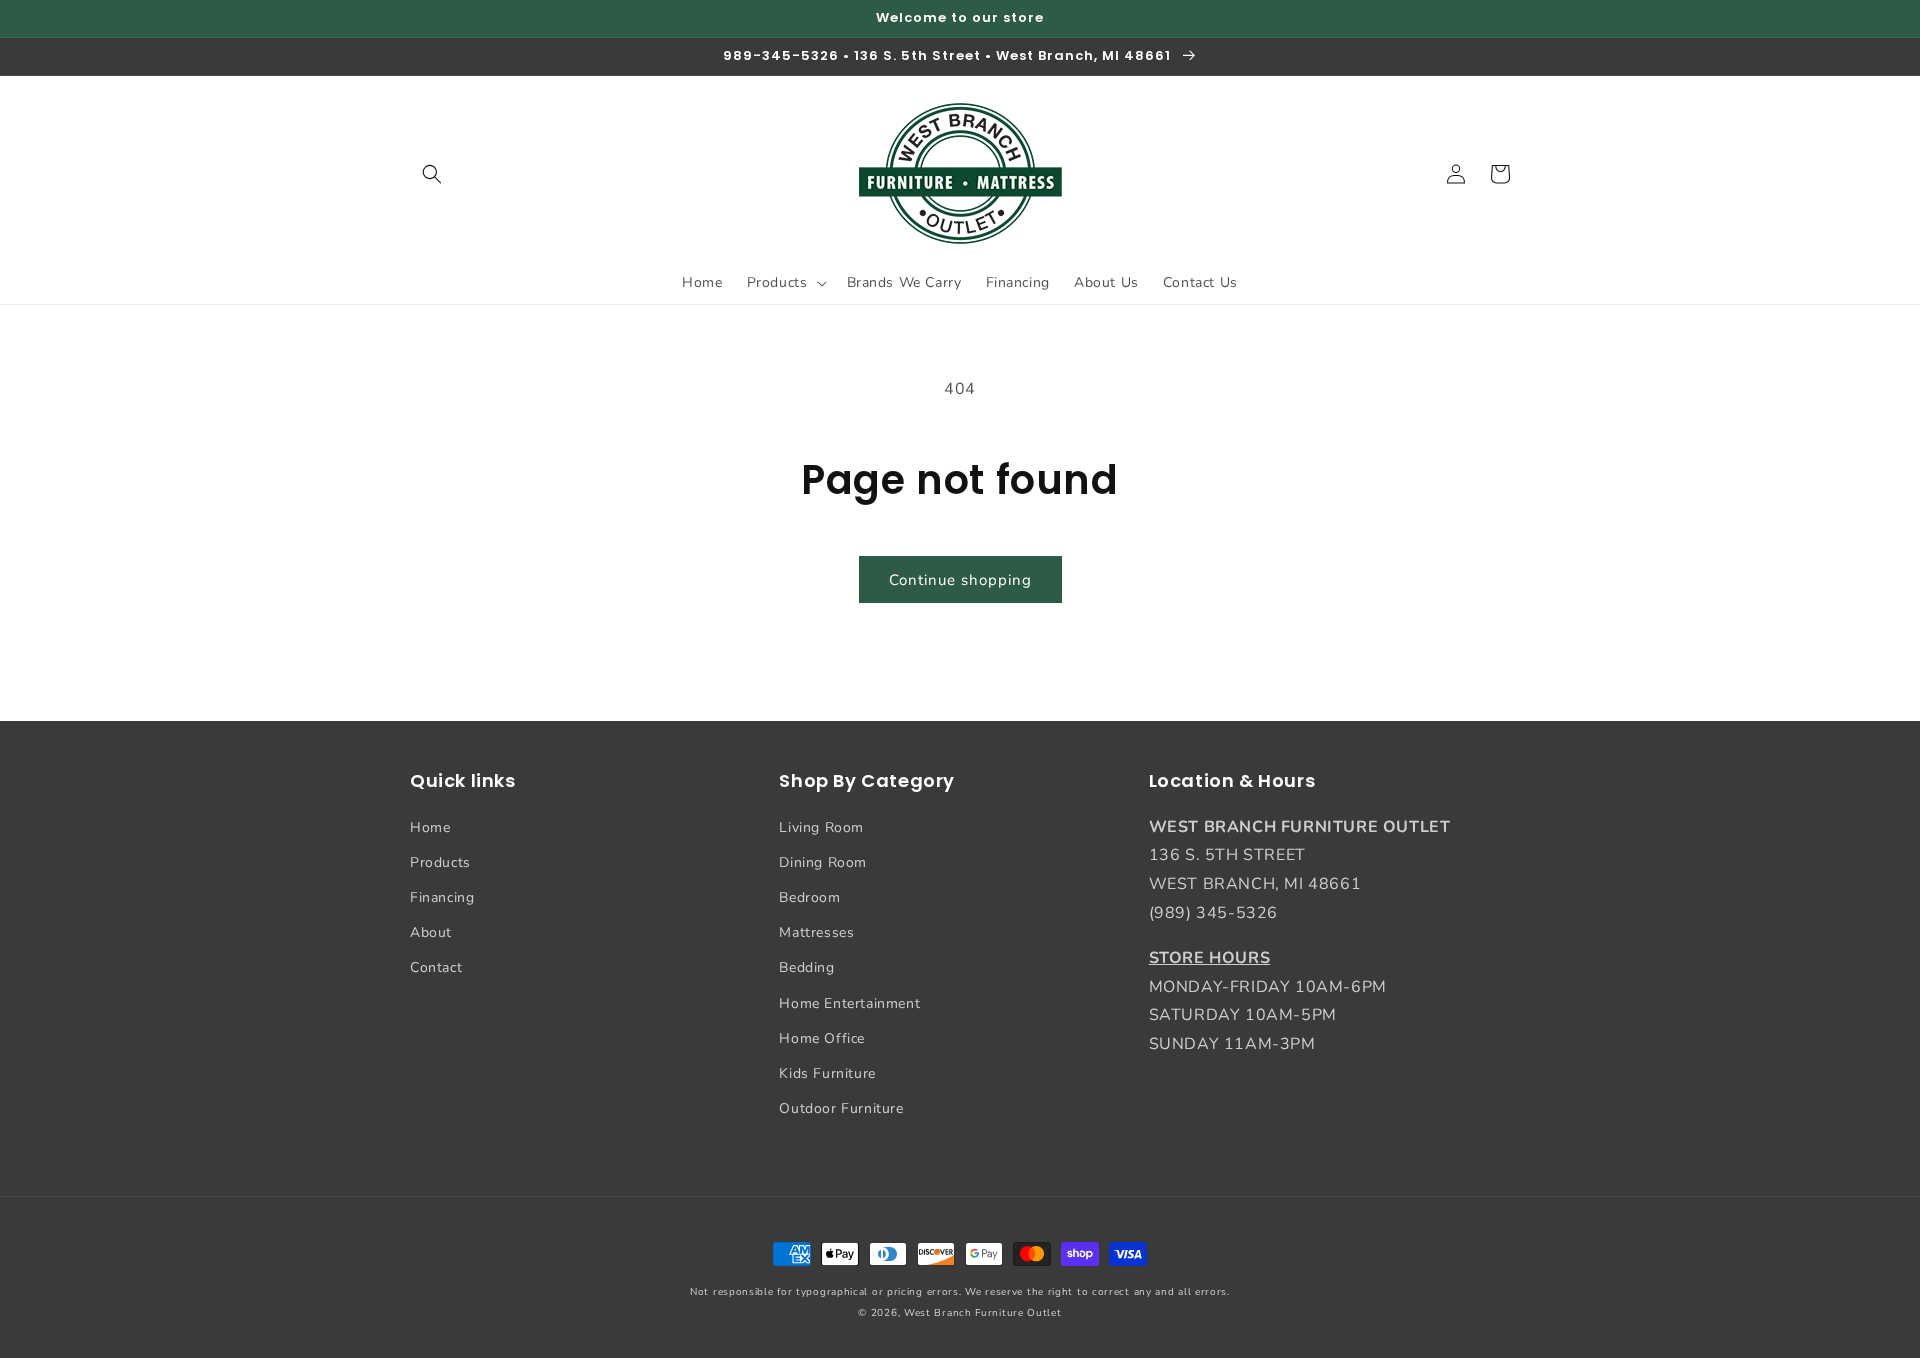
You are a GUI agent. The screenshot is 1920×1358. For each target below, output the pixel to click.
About (431, 932)
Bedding (806, 967)
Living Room (821, 827)
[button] (432, 174)
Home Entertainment (849, 1003)
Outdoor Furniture (841, 1108)
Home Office (822, 1038)
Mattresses (816, 932)
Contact (436, 967)
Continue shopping (960, 580)
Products (440, 862)
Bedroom (809, 897)
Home (430, 827)
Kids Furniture (827, 1073)
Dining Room (823, 862)
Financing (442, 897)
